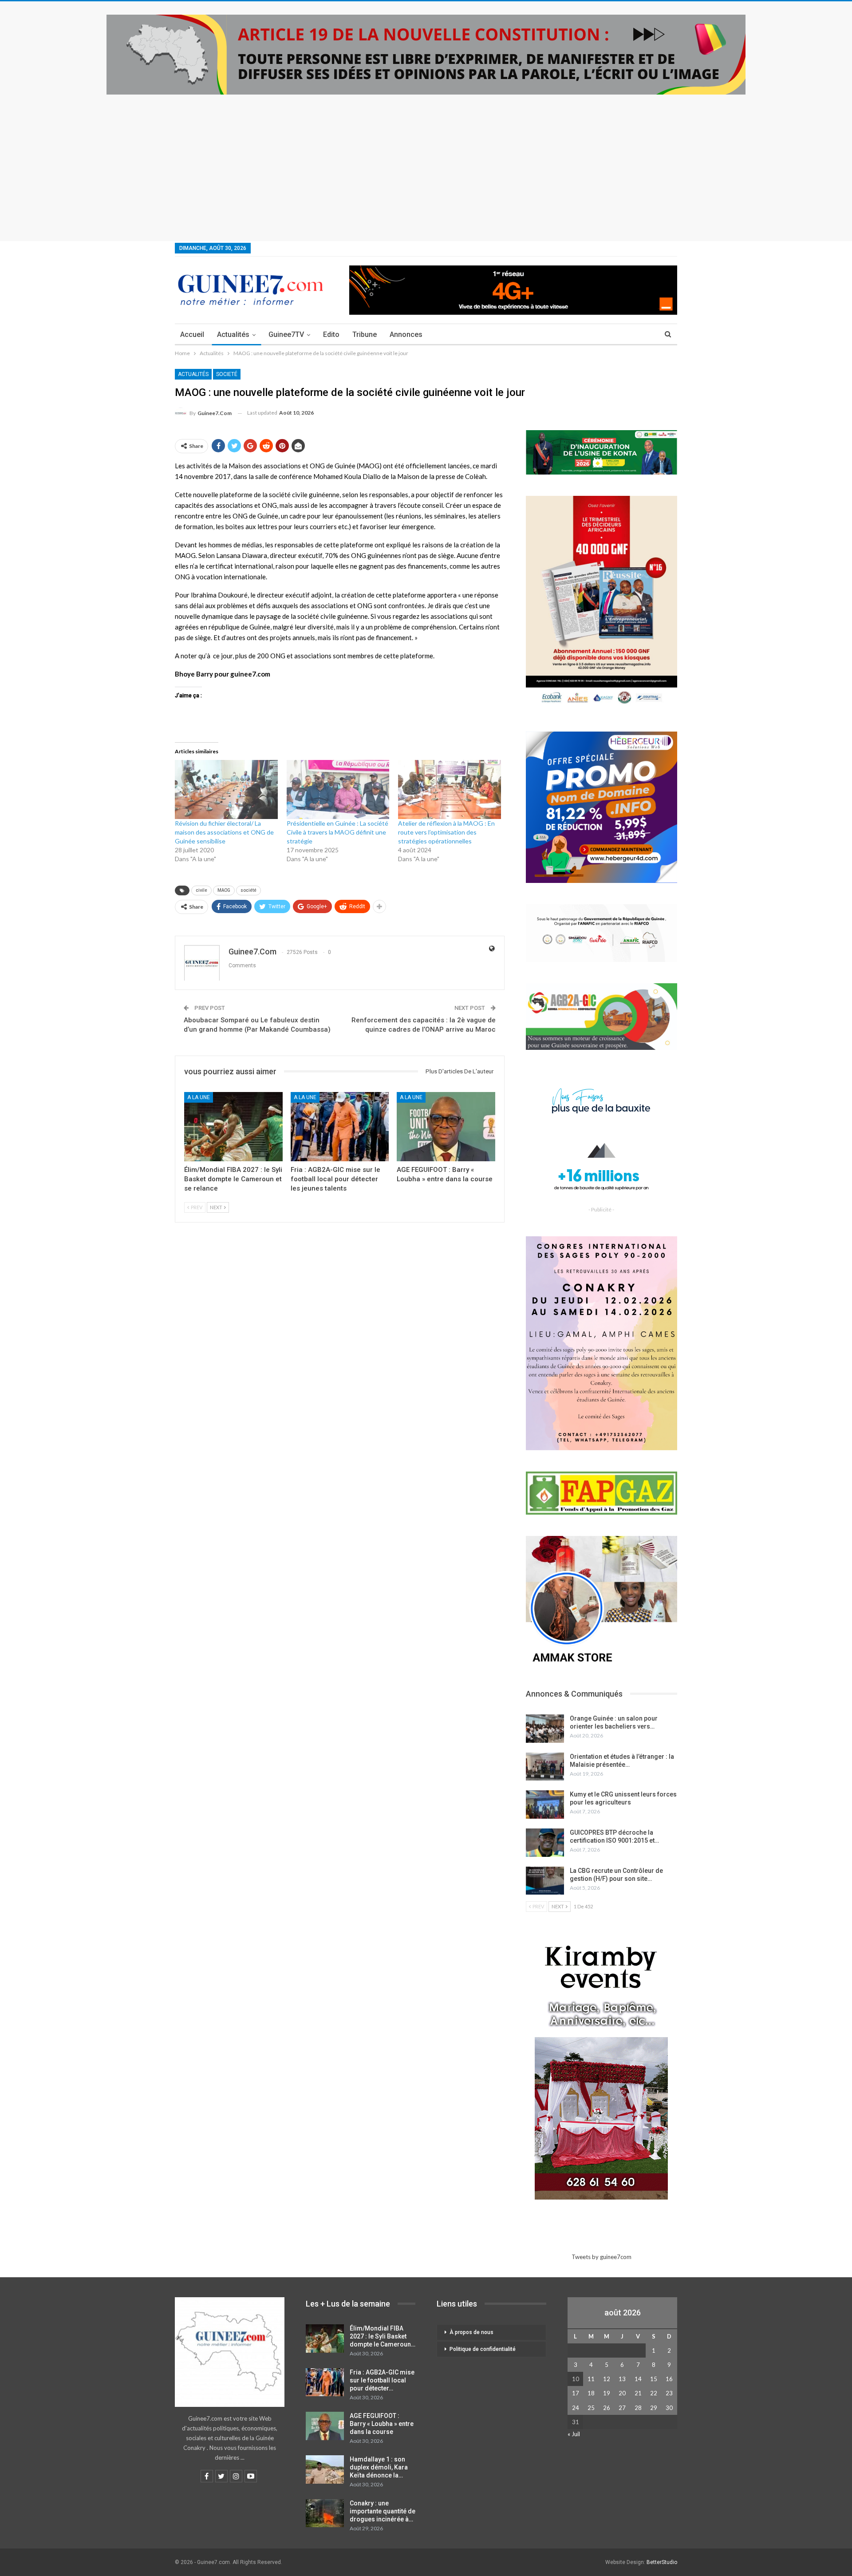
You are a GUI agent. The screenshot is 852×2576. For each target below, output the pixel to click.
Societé (227, 374)
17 (576, 2393)
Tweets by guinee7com (602, 2257)
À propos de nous (471, 2332)
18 (591, 2393)
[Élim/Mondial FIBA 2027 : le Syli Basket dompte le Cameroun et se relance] (233, 1126)
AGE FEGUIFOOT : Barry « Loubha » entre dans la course (382, 2424)
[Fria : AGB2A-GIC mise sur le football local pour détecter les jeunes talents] (340, 1126)
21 (638, 2393)
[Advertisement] (426, 161)
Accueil (192, 334)
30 (669, 2408)
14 (638, 2379)
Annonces (406, 334)
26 (607, 2408)
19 (607, 2393)
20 (622, 2393)
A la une (199, 1097)
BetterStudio (662, 2562)
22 (654, 2393)
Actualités (233, 334)
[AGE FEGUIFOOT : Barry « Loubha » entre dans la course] (446, 1126)
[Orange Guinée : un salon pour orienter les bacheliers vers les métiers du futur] (545, 1729)
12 (607, 2379)
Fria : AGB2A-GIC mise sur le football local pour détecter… (382, 2380)
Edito (331, 334)
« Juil (574, 2434)
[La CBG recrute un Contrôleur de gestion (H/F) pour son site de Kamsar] (545, 1881)
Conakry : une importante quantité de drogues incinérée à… (383, 2511)
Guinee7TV (286, 334)
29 (654, 2408)
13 (622, 2379)
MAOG (224, 890)
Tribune (365, 334)
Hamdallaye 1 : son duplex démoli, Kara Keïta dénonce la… (379, 2467)
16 (669, 2379)
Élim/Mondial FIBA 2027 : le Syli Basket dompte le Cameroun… (383, 2336)
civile (201, 890)
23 (669, 2393)
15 (654, 2379)
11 (591, 2379)
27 (622, 2408)
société (248, 890)
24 (576, 2408)
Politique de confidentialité (483, 2349)
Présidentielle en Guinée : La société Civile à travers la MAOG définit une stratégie (337, 832)
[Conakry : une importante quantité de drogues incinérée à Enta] (325, 2513)
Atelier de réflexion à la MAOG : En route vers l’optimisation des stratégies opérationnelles (446, 832)
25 (591, 2408)
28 (638, 2408)
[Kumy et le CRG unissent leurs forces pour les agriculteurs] (545, 1804)
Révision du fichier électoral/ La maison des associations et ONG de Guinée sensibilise (224, 832)
